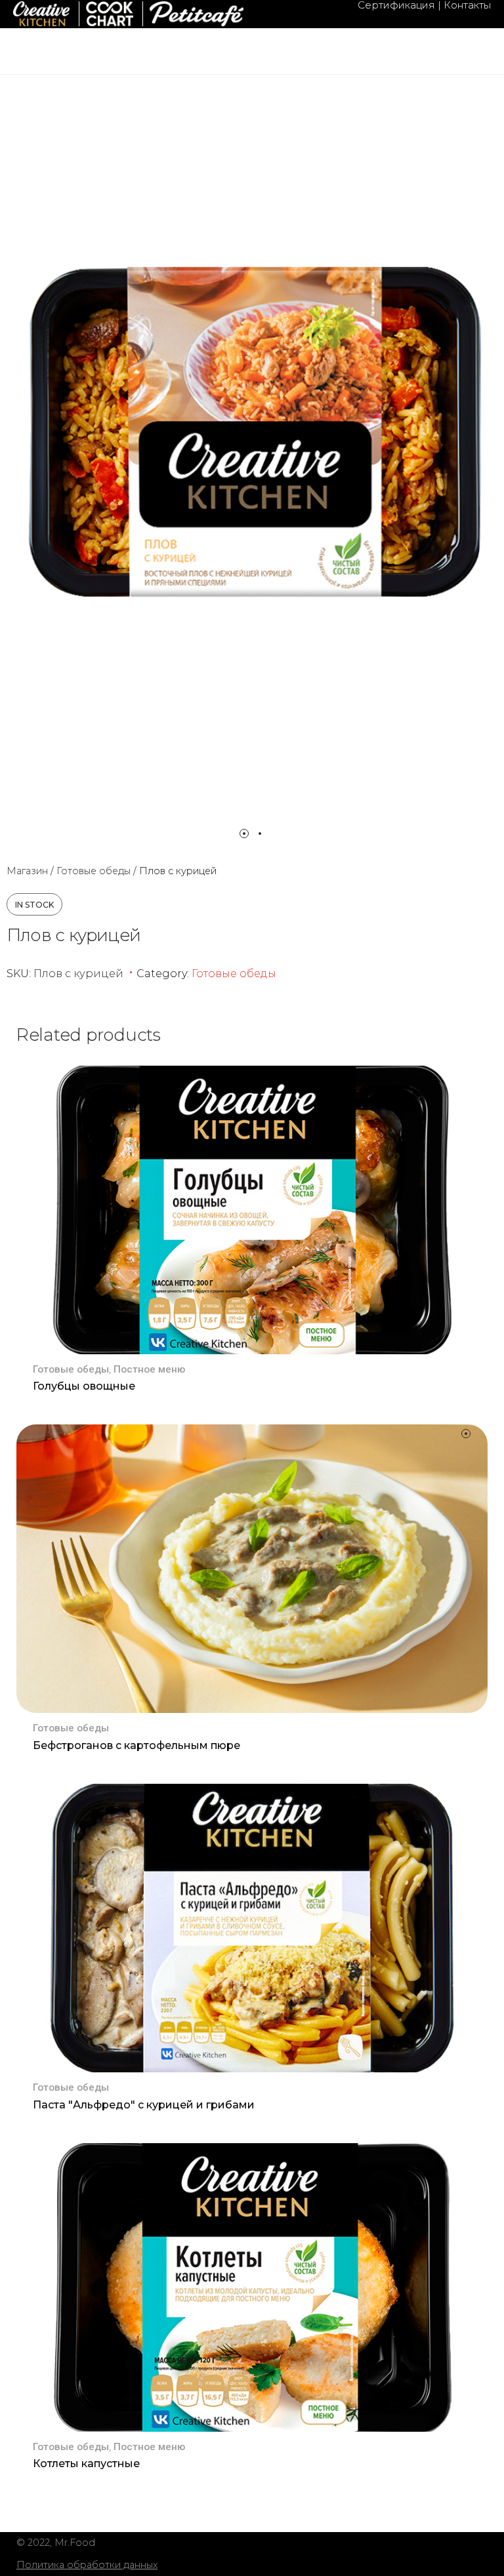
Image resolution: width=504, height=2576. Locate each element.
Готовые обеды (94, 871)
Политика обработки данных (87, 2565)
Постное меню (149, 1369)
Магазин (27, 871)
